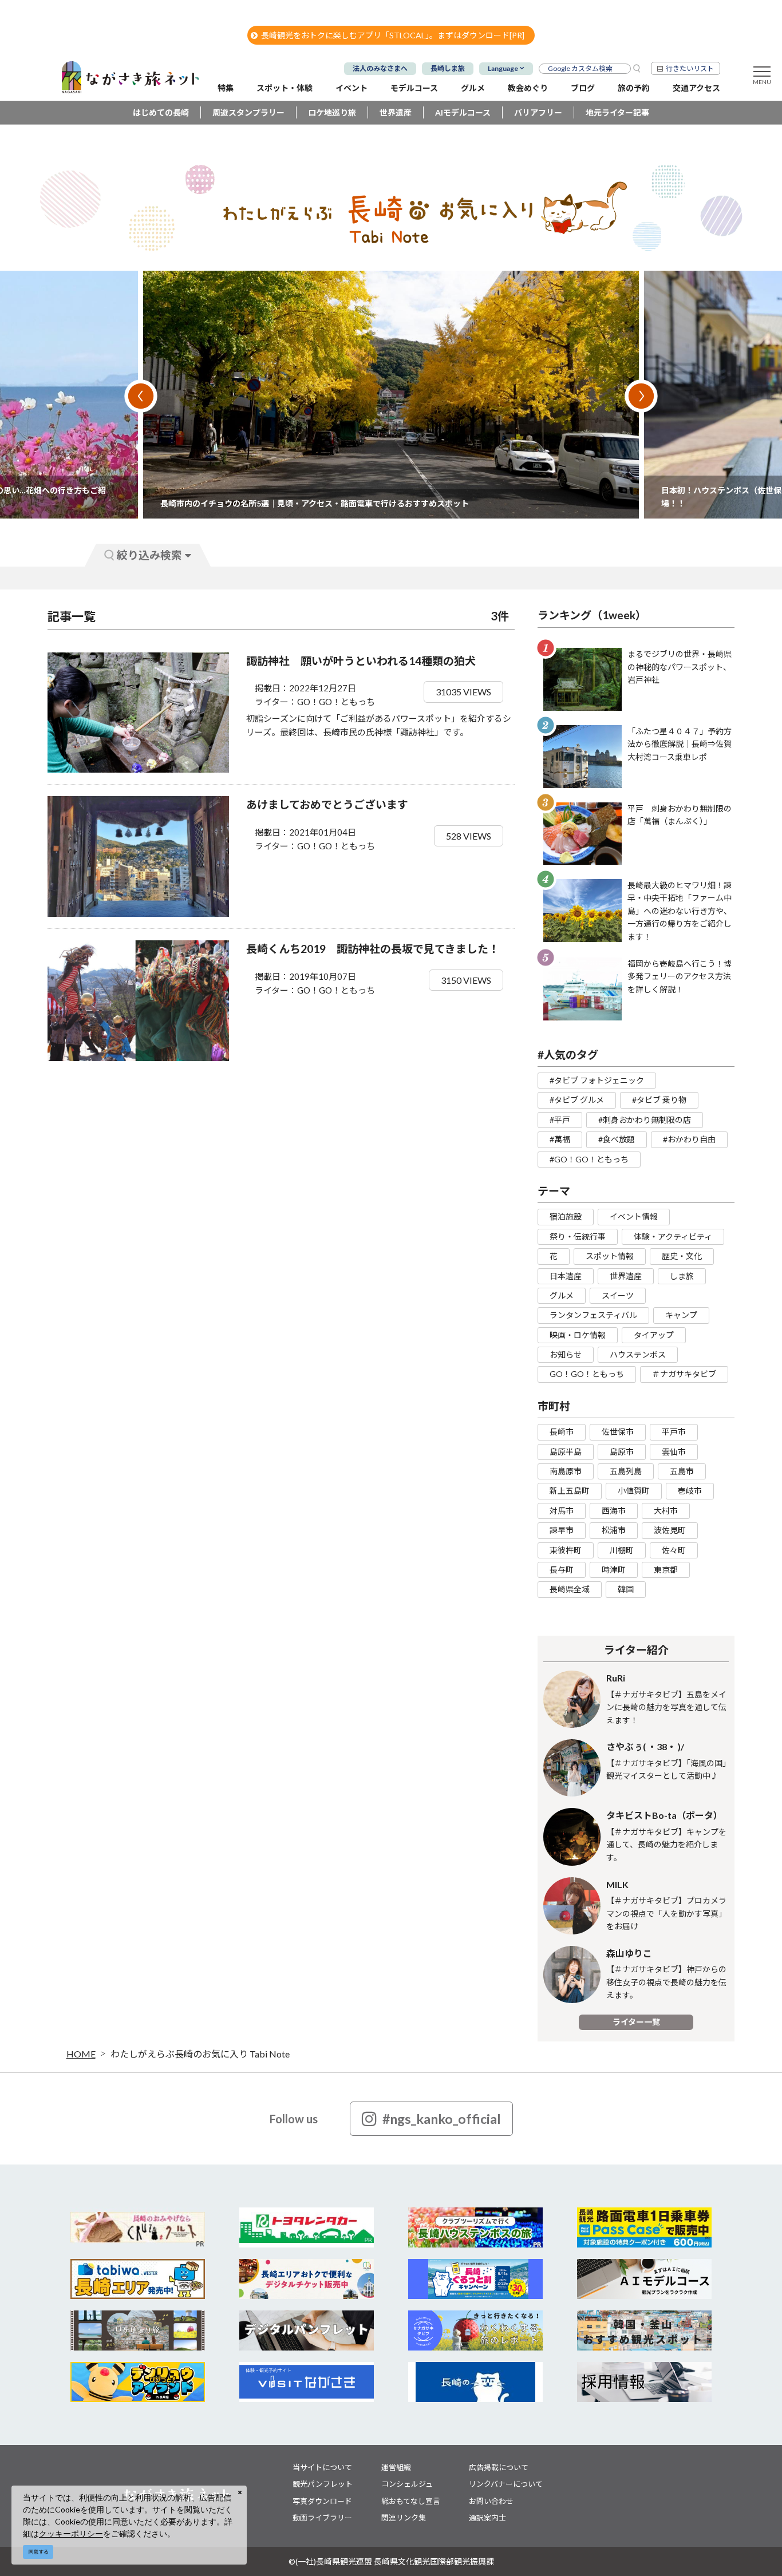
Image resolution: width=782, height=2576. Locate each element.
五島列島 (626, 1471)
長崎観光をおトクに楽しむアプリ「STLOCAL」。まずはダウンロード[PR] (393, 35)
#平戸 (560, 1120)
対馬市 (562, 1511)
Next (641, 396)
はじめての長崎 (161, 112)
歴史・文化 (682, 1256)
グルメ (562, 1295)
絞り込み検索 (149, 555)
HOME (81, 2054)
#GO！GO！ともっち (589, 1159)
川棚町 (622, 1550)
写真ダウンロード (322, 2501)
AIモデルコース (463, 112)
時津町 (614, 1570)
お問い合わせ (491, 2501)
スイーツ (618, 1295)
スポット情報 (610, 1256)
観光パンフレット (323, 2484)
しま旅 (682, 1276)
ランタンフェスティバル (593, 1315)
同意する (38, 2552)
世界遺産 (396, 112)
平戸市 (674, 1432)
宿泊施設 (566, 1216)
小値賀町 (634, 1491)
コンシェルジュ (407, 2484)
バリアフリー (538, 112)
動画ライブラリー (322, 2518)
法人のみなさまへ (380, 68)
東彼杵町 (566, 1550)
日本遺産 (566, 1276)
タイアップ (654, 1335)
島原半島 (566, 1452)
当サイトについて (322, 2467)
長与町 (562, 1570)
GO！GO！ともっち (587, 1374)
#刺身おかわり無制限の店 (645, 1120)
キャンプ (681, 1315)
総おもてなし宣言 (411, 2501)
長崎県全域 (570, 1589)
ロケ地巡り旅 (332, 112)
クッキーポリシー (71, 2533)
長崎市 (562, 1432)
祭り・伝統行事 (578, 1236)
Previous (141, 396)
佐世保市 (618, 1432)
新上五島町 (570, 1491)
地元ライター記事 (617, 112)
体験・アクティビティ (673, 1236)
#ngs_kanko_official (442, 2119)
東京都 (666, 1570)
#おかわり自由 (689, 1139)
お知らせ (566, 1354)
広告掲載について (499, 2467)
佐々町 (674, 1550)
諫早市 (562, 1530)
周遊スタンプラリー (248, 112)
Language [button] (503, 68)
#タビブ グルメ (577, 1100)
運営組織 (396, 2467)
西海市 (614, 1511)
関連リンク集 (404, 2518)
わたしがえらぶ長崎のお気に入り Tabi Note (200, 2054)
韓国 (626, 1589)
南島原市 (566, 1471)
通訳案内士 (487, 2518)
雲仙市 (674, 1452)
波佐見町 (670, 1530)
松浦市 (614, 1530)
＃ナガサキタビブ (684, 1374)
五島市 (682, 1471)
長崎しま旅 (448, 68)
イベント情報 (634, 1216)
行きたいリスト (690, 68)
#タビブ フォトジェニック (597, 1080)
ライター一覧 (636, 2022)
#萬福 (560, 1139)
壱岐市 (690, 1491)
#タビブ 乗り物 (659, 1100)
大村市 (666, 1511)
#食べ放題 (617, 1139)
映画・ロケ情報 (578, 1335)
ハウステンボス (638, 1354)
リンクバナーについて (506, 2484)
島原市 (622, 1452)
